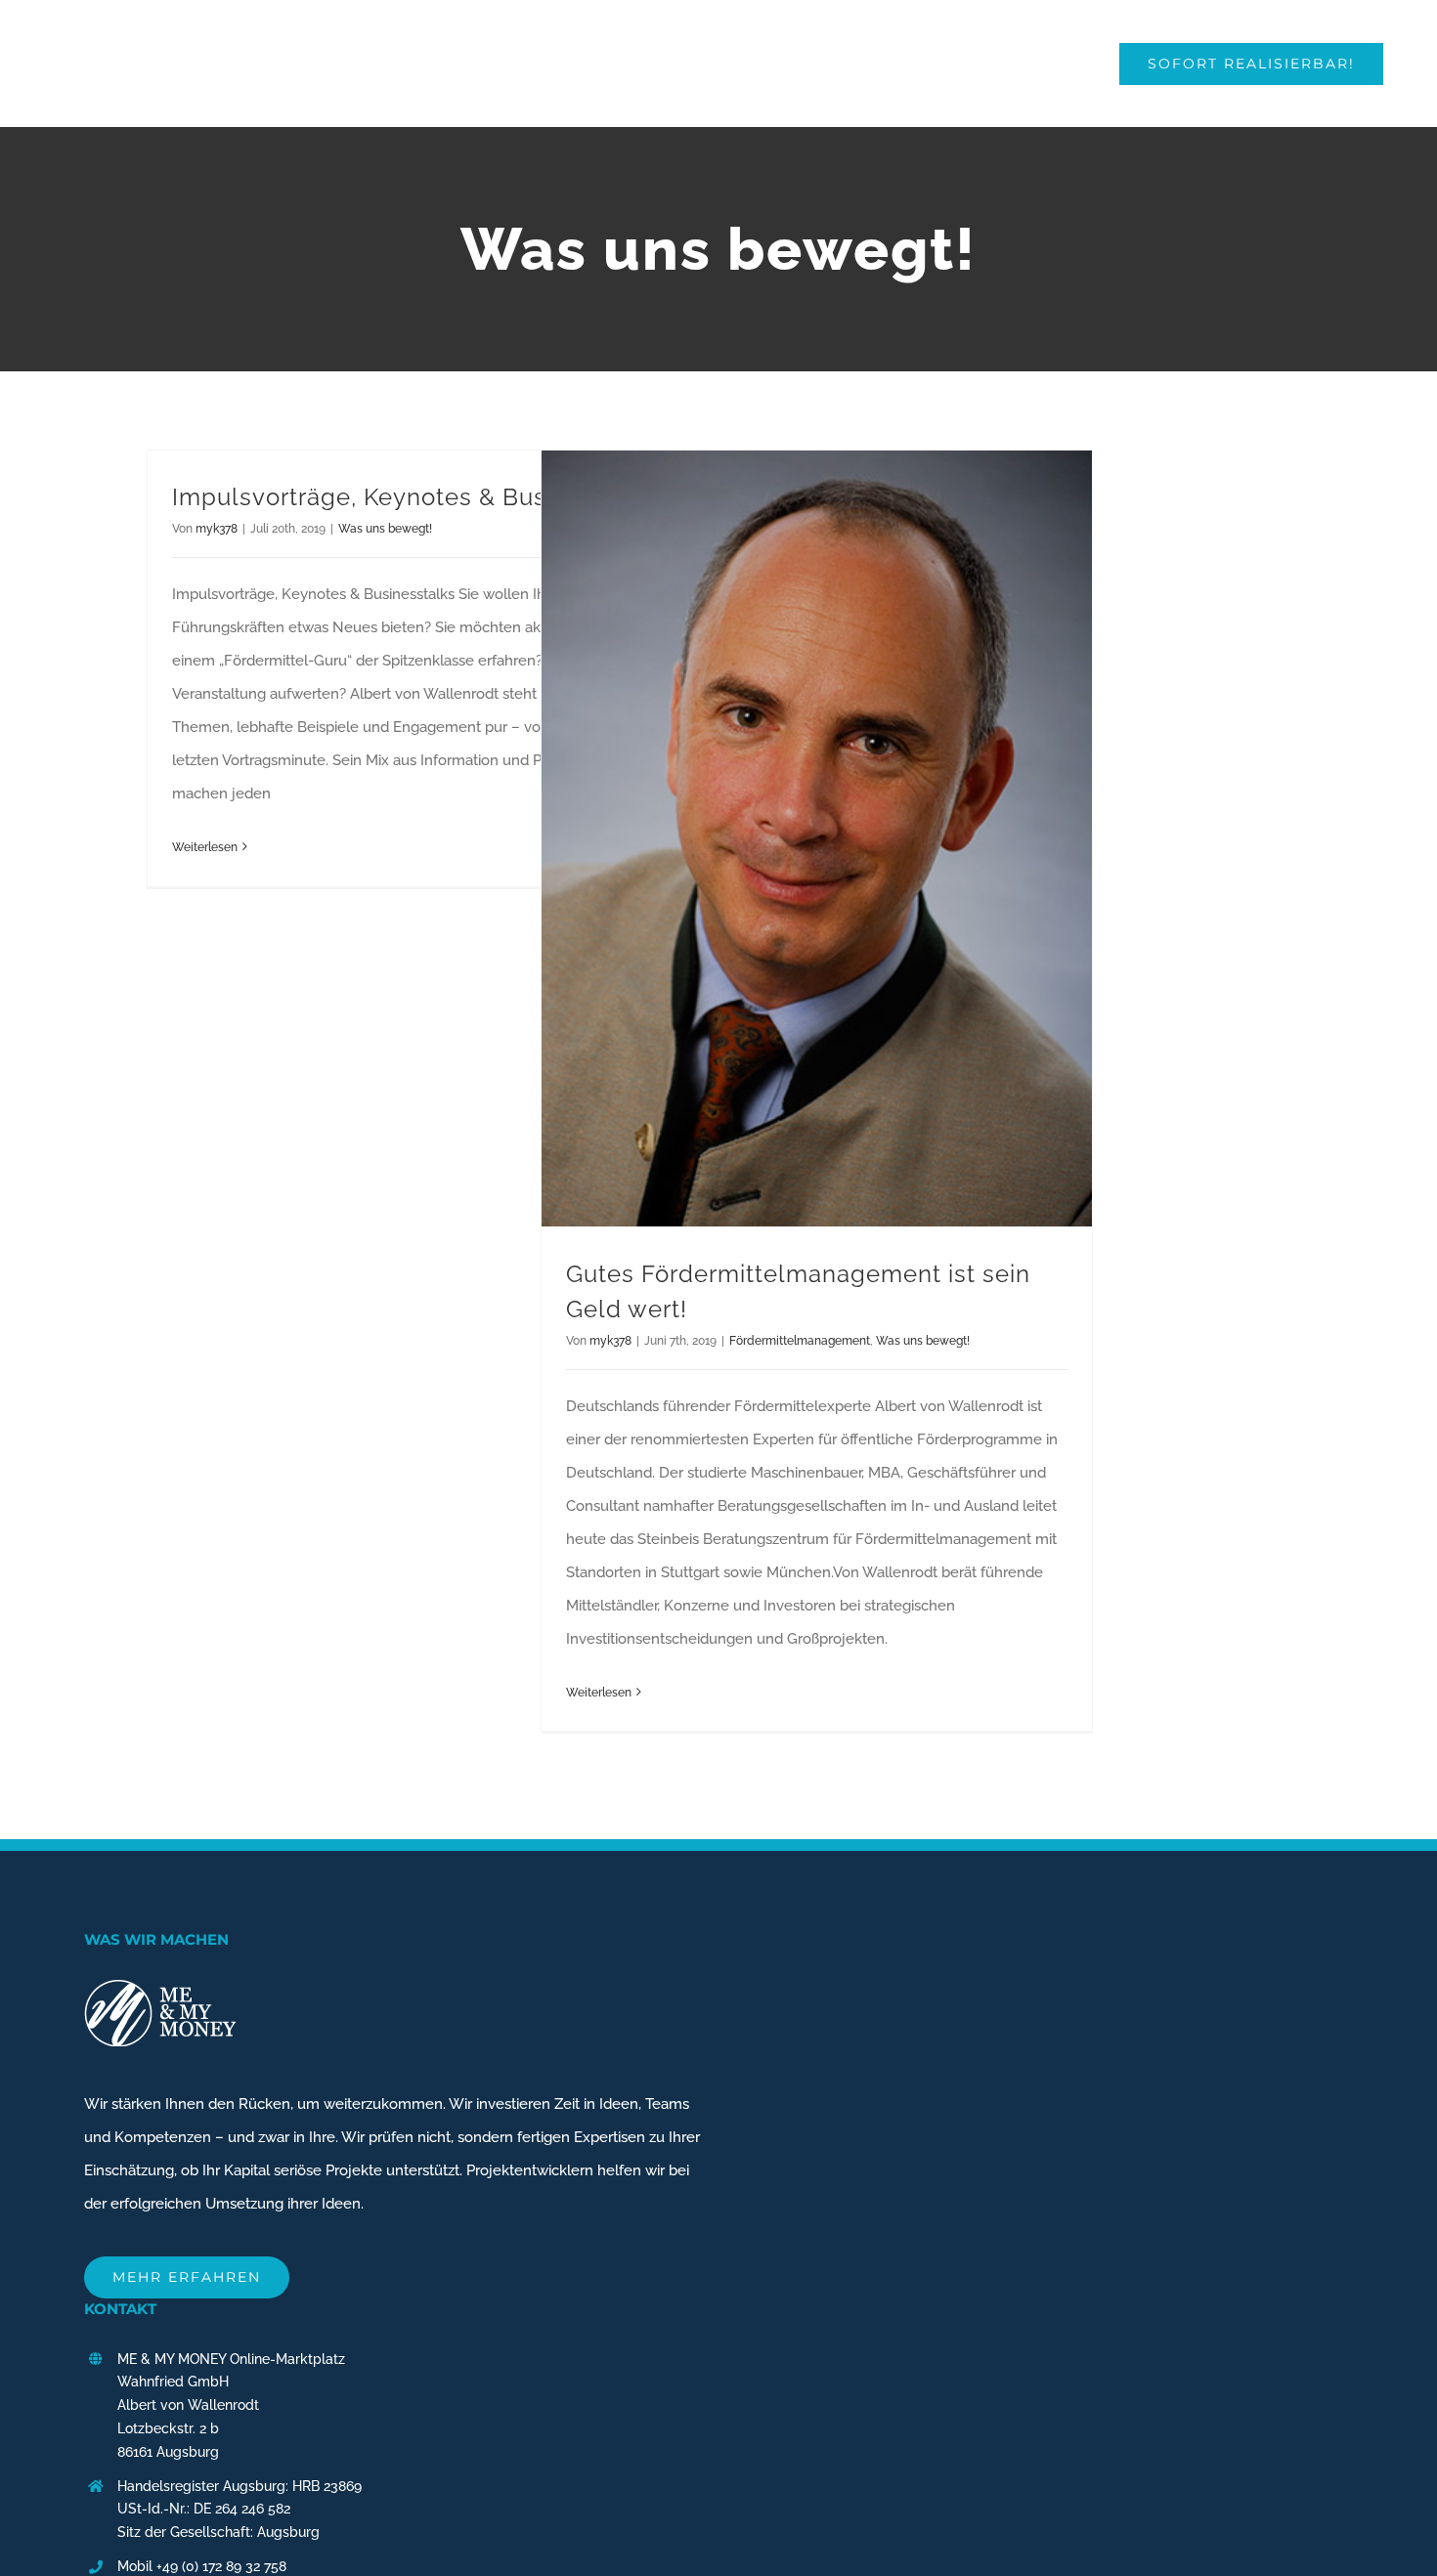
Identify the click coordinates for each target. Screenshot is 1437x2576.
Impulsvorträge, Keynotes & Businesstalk (412, 497)
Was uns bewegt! (385, 529)
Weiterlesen (205, 847)
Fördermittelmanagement (800, 1341)
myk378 (217, 529)
